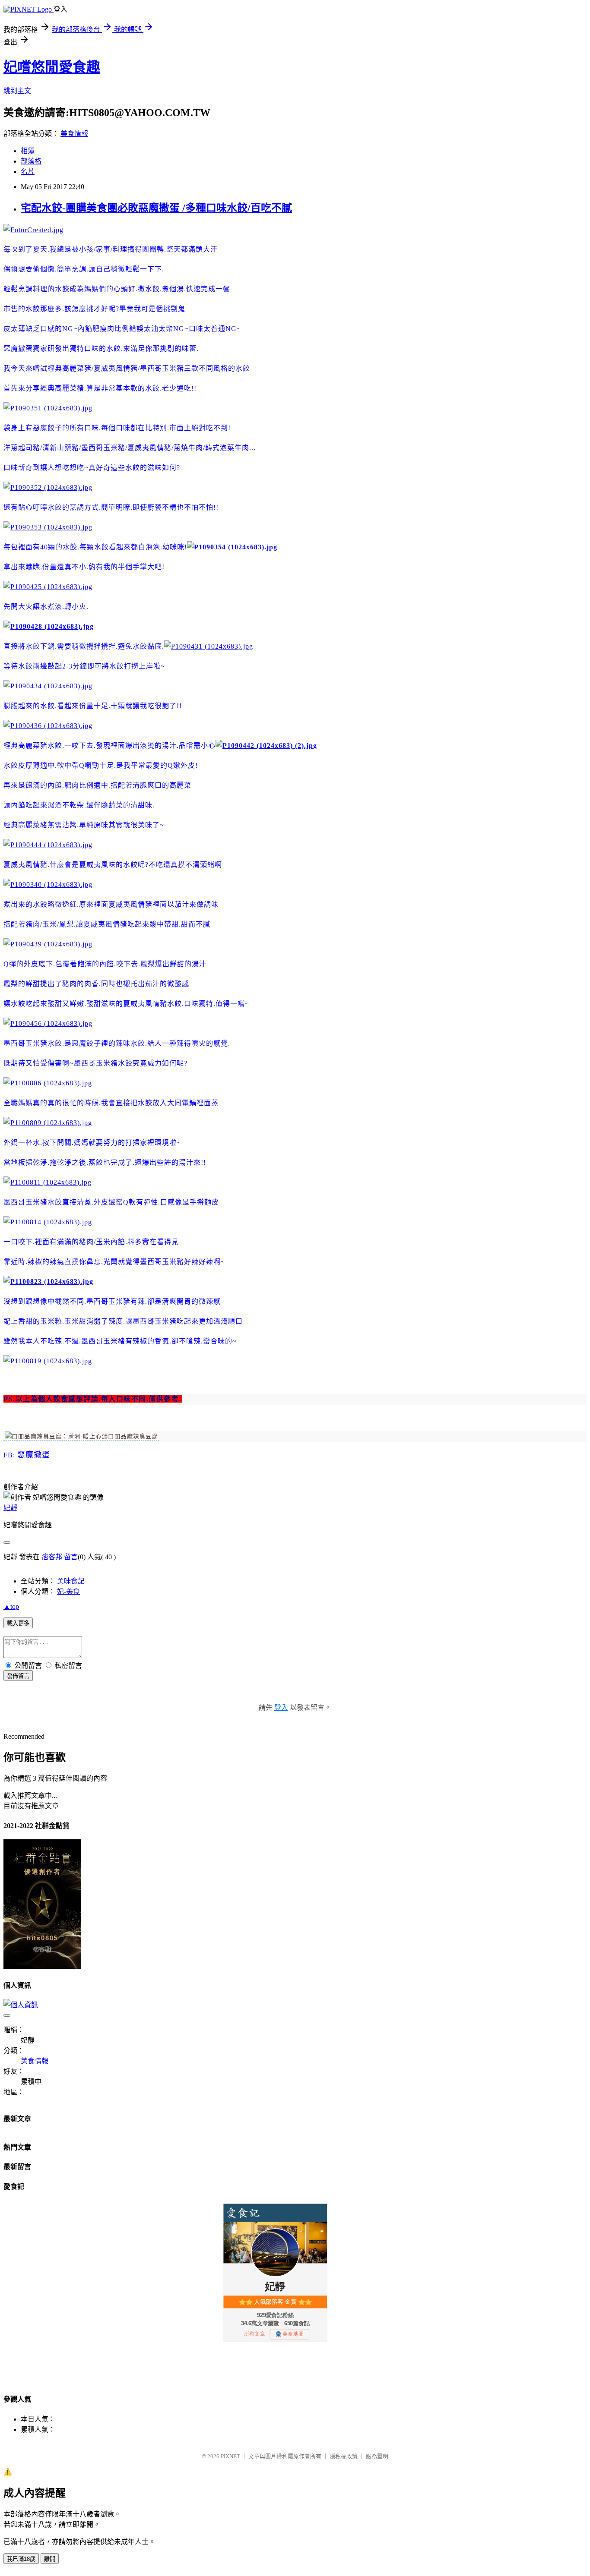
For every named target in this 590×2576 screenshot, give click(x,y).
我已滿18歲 (21, 2559)
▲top (11, 1606)
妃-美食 (68, 1591)
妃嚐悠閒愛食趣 (52, 67)
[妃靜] (81, 1437)
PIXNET (230, 2456)
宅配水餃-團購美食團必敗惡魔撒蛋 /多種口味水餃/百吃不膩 (156, 208)
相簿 (28, 151)
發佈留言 (18, 1676)
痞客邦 (52, 1557)
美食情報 (74, 134)
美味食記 (71, 1581)
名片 (28, 172)
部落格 (31, 161)
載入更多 (18, 1623)
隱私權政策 (344, 2456)
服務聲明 (377, 2456)
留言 (71, 1557)
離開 (50, 2559)
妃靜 (10, 1508)
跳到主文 (17, 91)
